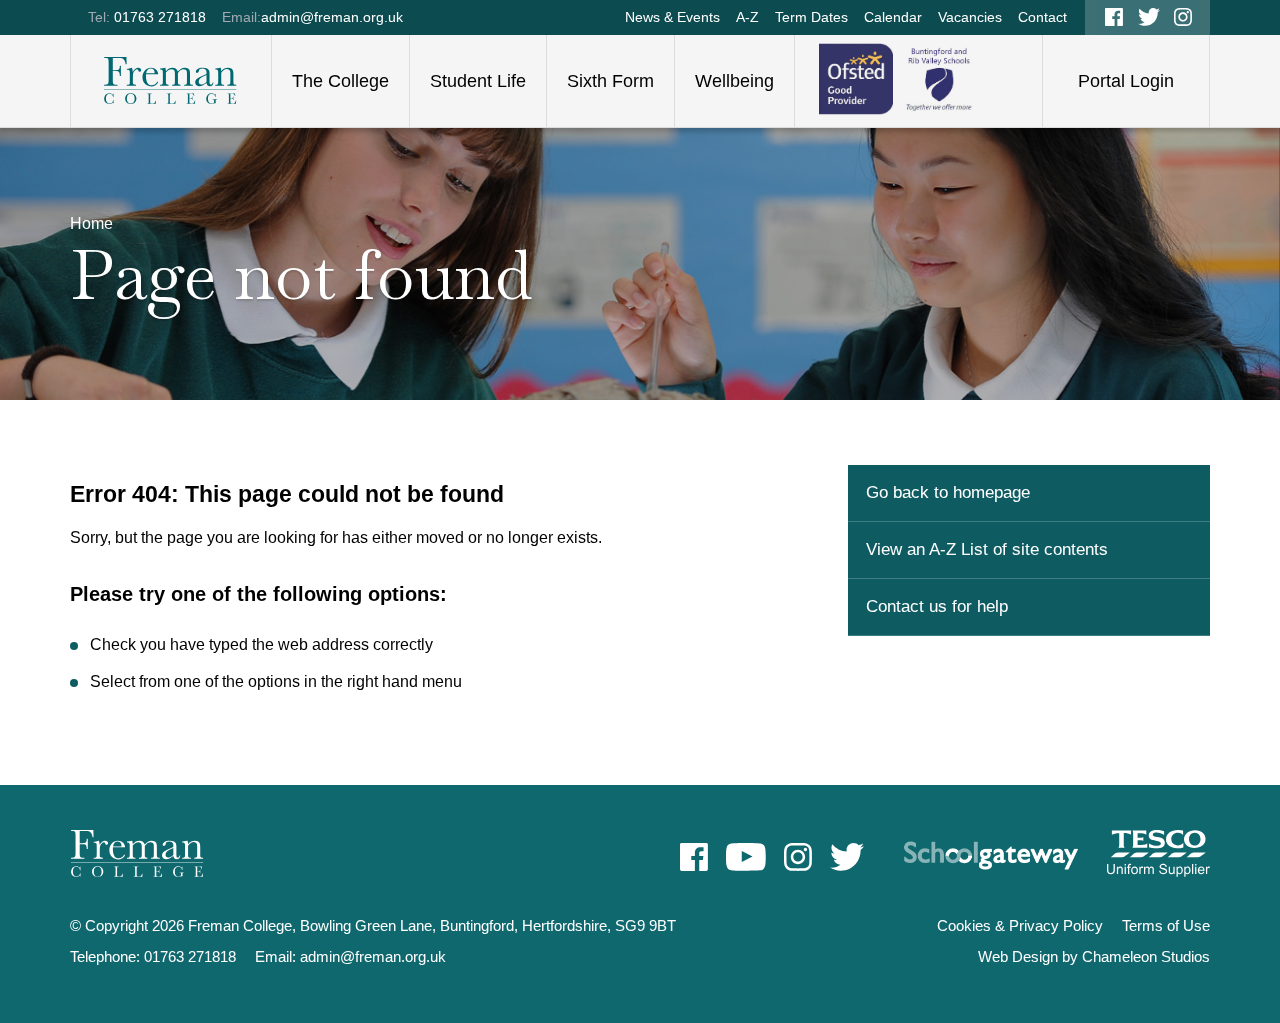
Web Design (1018, 956)
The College (340, 81)
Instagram (1183, 17)
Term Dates (811, 17)
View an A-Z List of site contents (987, 549)
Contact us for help (937, 606)
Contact (1042, 17)
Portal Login (1126, 81)
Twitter (1149, 17)
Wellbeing (734, 81)
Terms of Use (1166, 925)
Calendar (893, 17)
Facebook (1113, 17)
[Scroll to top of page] (137, 853)
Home (91, 223)
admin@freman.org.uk (332, 17)
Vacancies (970, 17)
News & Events (672, 17)
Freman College (171, 81)
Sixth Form (610, 81)
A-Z (747, 17)
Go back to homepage (948, 492)
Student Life (478, 81)
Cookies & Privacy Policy (1020, 925)
